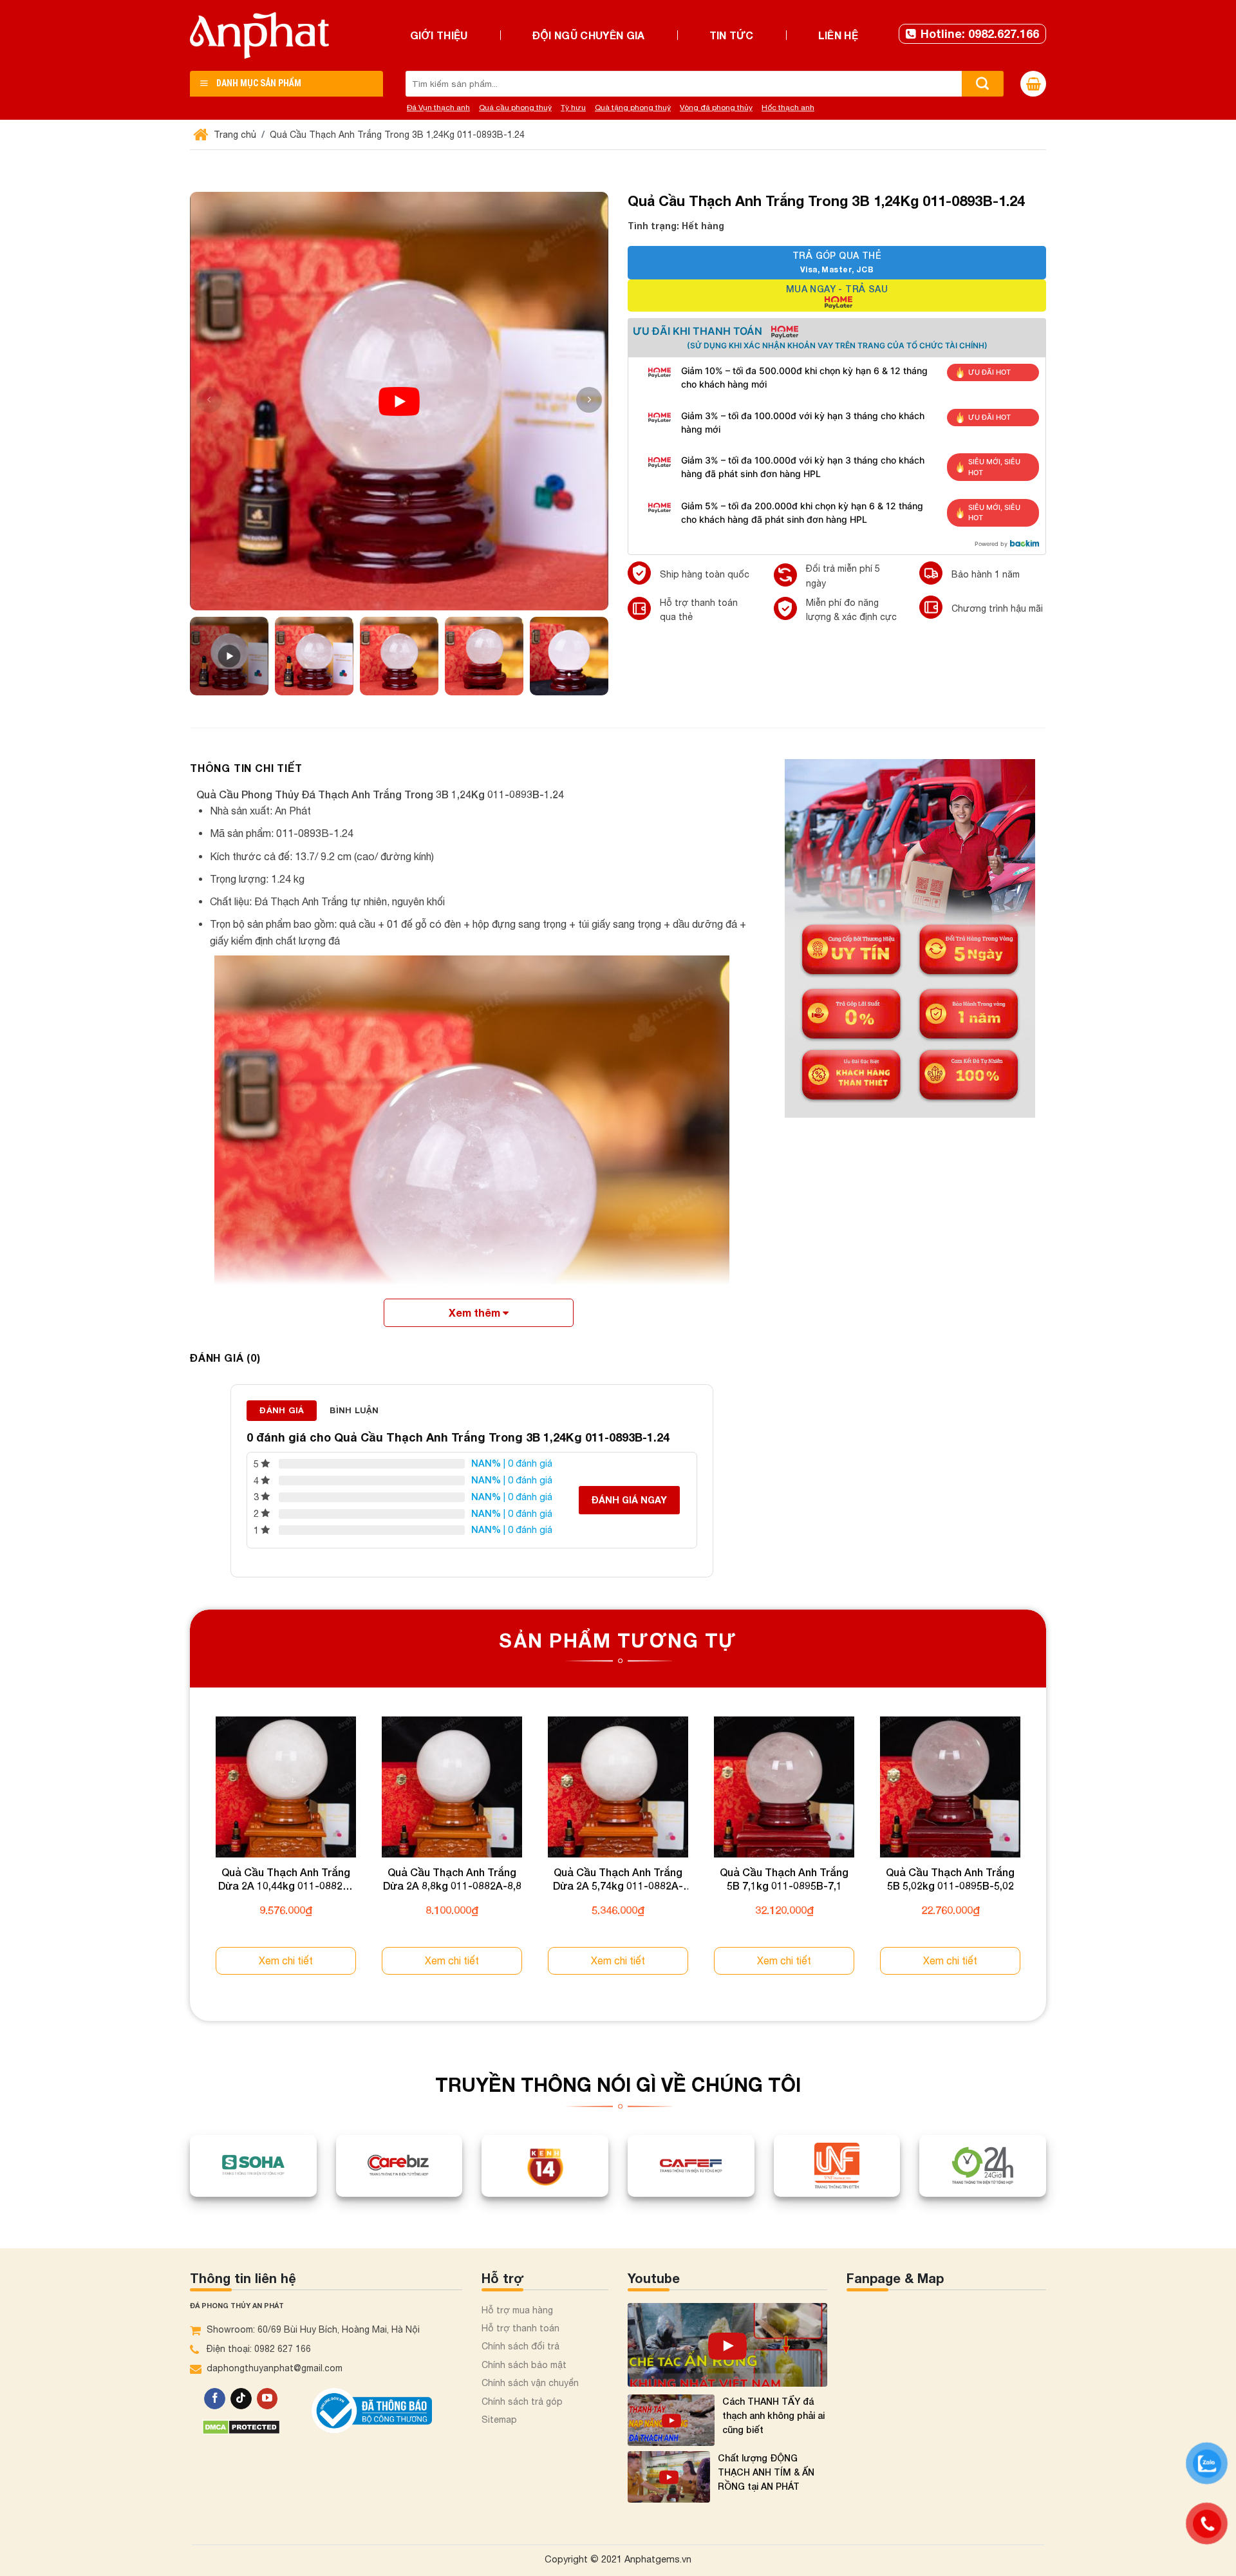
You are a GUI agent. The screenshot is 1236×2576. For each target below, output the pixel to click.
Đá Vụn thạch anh (438, 108)
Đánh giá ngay (629, 1500)
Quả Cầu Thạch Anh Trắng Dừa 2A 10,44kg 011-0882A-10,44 (286, 1879)
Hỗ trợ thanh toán (520, 2328)
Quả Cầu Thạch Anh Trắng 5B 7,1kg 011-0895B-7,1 (784, 1879)
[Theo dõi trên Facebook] (215, 2399)
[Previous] (191, 1857)
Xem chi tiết (286, 1960)
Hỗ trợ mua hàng (517, 2310)
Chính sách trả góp (522, 2402)
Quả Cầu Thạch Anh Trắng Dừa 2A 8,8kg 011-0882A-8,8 (452, 1879)
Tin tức (732, 35)
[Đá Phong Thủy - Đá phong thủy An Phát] (259, 35)
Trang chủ (234, 135)
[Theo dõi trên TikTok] (241, 2399)
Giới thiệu (439, 35)
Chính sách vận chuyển (530, 2383)
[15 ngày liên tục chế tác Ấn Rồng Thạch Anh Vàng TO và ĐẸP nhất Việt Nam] (727, 2345)
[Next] (1045, 1857)
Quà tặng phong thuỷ (633, 108)
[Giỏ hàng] (1033, 84)
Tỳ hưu (573, 108)
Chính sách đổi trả (520, 2346)
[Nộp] (983, 84)
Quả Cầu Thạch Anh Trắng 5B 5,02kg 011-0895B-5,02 (950, 1879)
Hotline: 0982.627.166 (980, 33)
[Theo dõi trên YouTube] (267, 2399)
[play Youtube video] (399, 401)
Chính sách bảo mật (524, 2365)
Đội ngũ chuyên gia (589, 35)
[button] (589, 400)
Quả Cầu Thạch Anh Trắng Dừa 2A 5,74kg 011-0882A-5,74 (618, 1879)
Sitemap (499, 2420)
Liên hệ (838, 35)
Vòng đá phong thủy (716, 108)
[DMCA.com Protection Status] (241, 2426)
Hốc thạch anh (788, 108)
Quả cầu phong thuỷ (515, 108)
